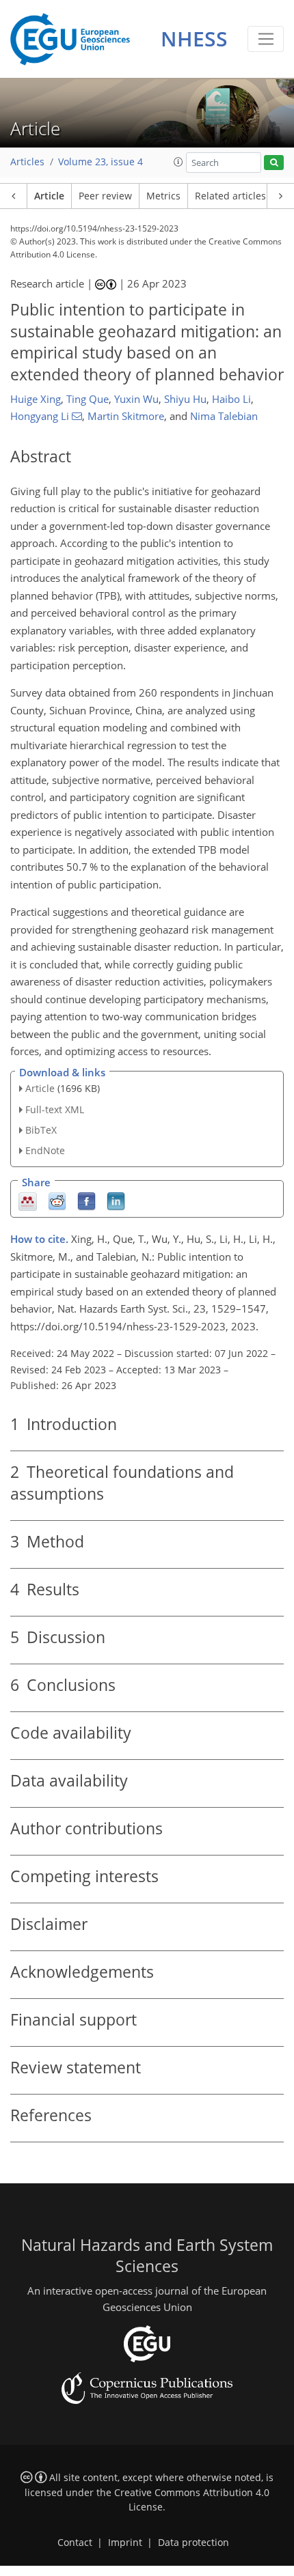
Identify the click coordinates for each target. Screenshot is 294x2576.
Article (49, 196)
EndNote (45, 1150)
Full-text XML (55, 1109)
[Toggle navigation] (266, 39)
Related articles (230, 196)
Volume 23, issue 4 (101, 162)
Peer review (105, 196)
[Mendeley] (28, 1201)
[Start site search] (274, 163)
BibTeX (41, 1130)
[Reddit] (57, 1201)
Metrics (163, 196)
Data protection (193, 2543)
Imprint (125, 2543)
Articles (27, 162)
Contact (75, 2543)
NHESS (194, 39)
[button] (178, 162)
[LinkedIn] (116, 1201)
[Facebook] (86, 1201)
